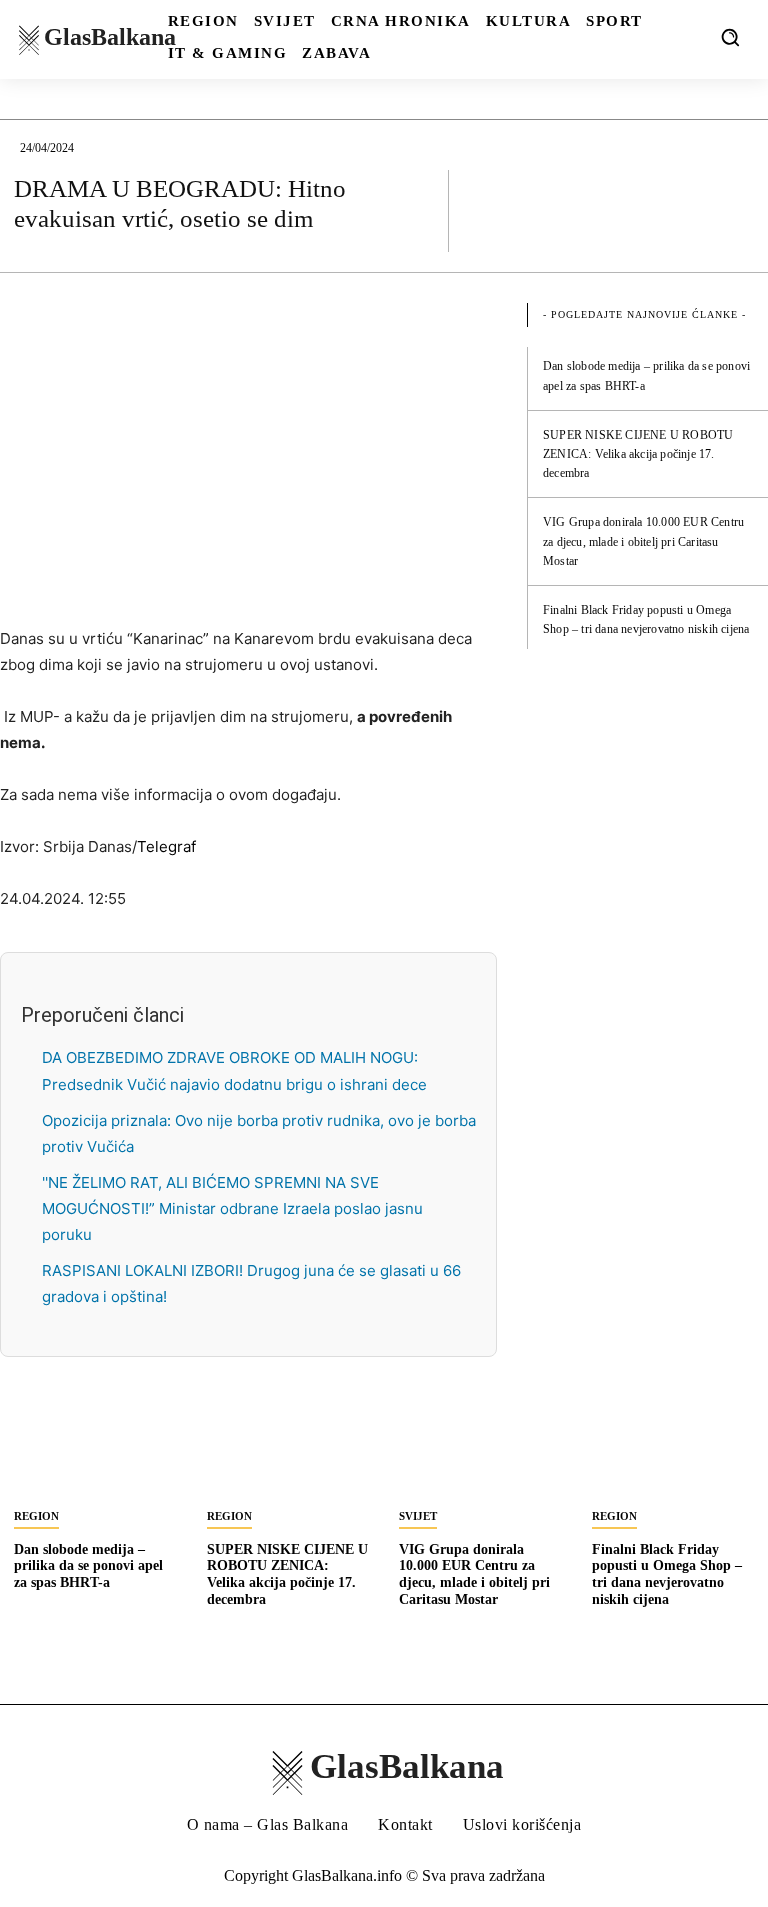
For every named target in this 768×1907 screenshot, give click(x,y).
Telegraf (166, 846)
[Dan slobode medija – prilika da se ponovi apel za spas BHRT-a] (95, 1454)
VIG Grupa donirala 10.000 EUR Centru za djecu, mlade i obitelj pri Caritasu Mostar (643, 541)
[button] (730, 37)
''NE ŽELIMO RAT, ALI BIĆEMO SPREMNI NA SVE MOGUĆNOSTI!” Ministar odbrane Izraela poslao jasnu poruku (232, 1208)
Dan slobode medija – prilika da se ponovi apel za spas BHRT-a (88, 1566)
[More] (733, 210)
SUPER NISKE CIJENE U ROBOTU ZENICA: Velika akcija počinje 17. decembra (638, 454)
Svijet (418, 1516)
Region (36, 1516)
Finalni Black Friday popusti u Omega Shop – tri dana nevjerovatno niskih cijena (667, 1574)
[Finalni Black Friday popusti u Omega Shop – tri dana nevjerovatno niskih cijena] (673, 1454)
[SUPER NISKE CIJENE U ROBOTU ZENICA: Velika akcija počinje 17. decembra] (288, 1454)
